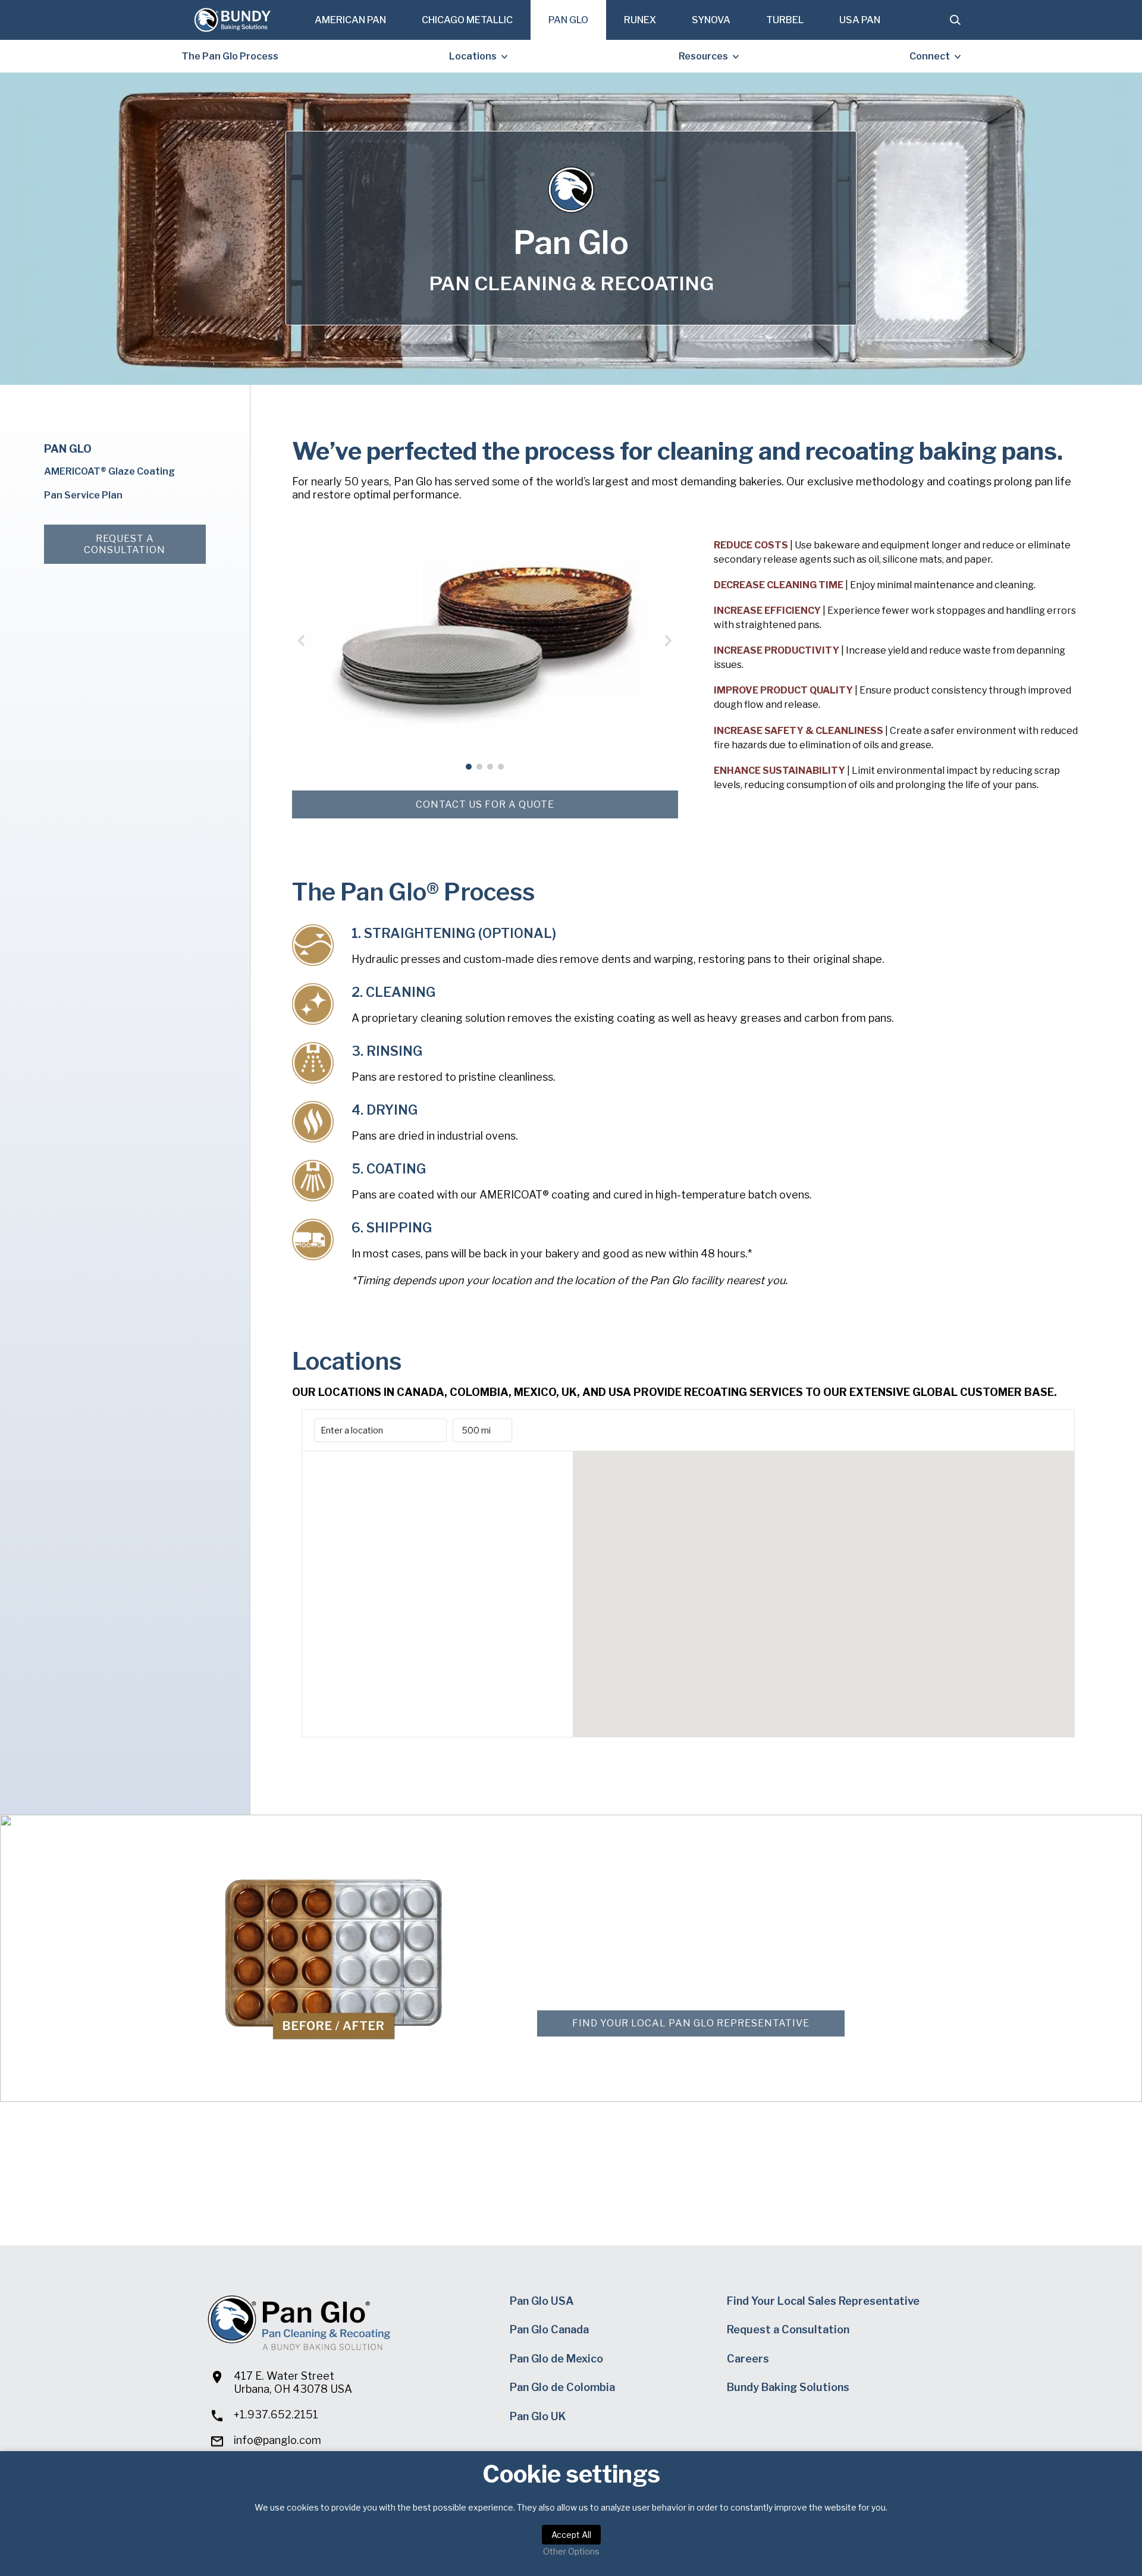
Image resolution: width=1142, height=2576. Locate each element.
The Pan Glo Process (230, 56)
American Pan (350, 20)
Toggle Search (955, 20)
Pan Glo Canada (549, 2329)
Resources (703, 56)
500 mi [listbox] (476, 1433)
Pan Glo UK (538, 2416)
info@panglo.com (277, 2440)
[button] (302, 641)
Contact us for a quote (485, 804)
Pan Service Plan (83, 495)
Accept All (571, 2535)
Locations (473, 56)
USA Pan (860, 20)
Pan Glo (568, 20)
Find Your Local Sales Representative (823, 2301)
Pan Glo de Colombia (562, 2387)
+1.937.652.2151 (276, 2415)
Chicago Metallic (467, 20)
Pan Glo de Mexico (556, 2359)
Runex (640, 20)
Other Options (571, 2551)
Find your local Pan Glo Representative (691, 2023)
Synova (711, 20)
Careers (748, 2359)
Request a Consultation (125, 544)
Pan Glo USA (542, 2301)
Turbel (785, 20)
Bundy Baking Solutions (788, 2387)
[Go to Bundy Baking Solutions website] (232, 20)
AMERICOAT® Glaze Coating (109, 471)
